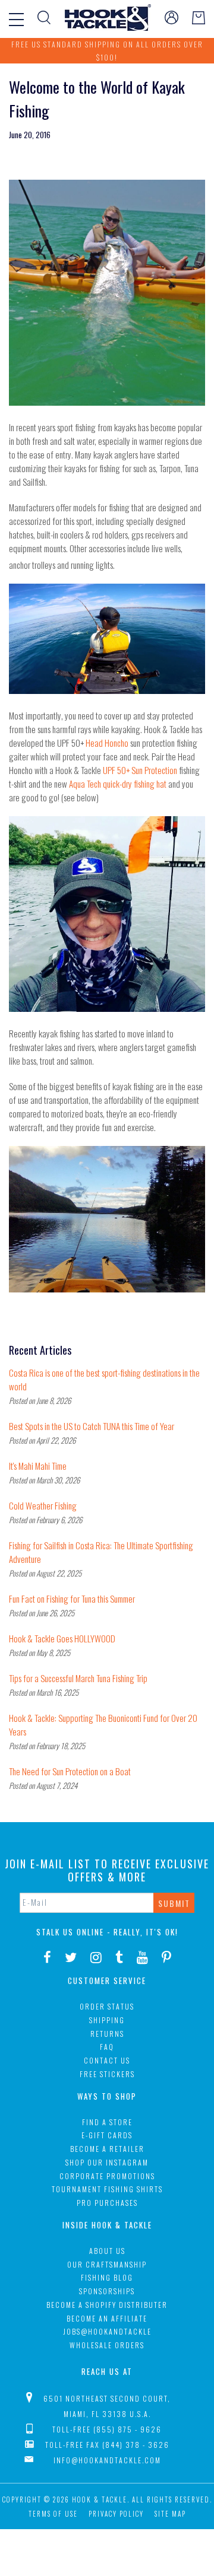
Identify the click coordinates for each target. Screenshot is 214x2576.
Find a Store (107, 2122)
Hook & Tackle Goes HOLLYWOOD (62, 1638)
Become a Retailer (107, 2149)
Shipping (107, 2020)
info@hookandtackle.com (107, 2460)
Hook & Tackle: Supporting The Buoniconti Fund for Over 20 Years (103, 1725)
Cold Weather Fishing (43, 1505)
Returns (107, 2034)
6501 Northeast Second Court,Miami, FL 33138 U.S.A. (107, 2406)
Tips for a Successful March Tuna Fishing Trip (78, 1678)
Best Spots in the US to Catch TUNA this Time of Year (92, 1426)
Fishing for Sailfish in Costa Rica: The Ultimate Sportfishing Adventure (101, 1552)
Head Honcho (107, 743)
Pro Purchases (107, 2203)
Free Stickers (107, 2074)
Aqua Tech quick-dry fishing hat (119, 784)
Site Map (170, 2514)
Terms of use (53, 2514)
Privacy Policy (116, 2514)
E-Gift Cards (107, 2135)
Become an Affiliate (107, 2318)
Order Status (107, 2006)
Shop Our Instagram (107, 2162)
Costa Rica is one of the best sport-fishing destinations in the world (104, 1379)
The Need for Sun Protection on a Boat (70, 1771)
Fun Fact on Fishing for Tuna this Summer (72, 1599)
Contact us (107, 2060)
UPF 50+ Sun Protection (141, 770)
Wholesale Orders (107, 2345)
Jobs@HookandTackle (107, 2331)
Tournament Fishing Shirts (107, 2189)
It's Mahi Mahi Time (38, 1466)
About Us (107, 2251)
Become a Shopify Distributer (107, 2305)
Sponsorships (107, 2291)
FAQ (107, 2047)
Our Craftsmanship (107, 2264)
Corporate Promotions (107, 2176)
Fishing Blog (107, 2277)
